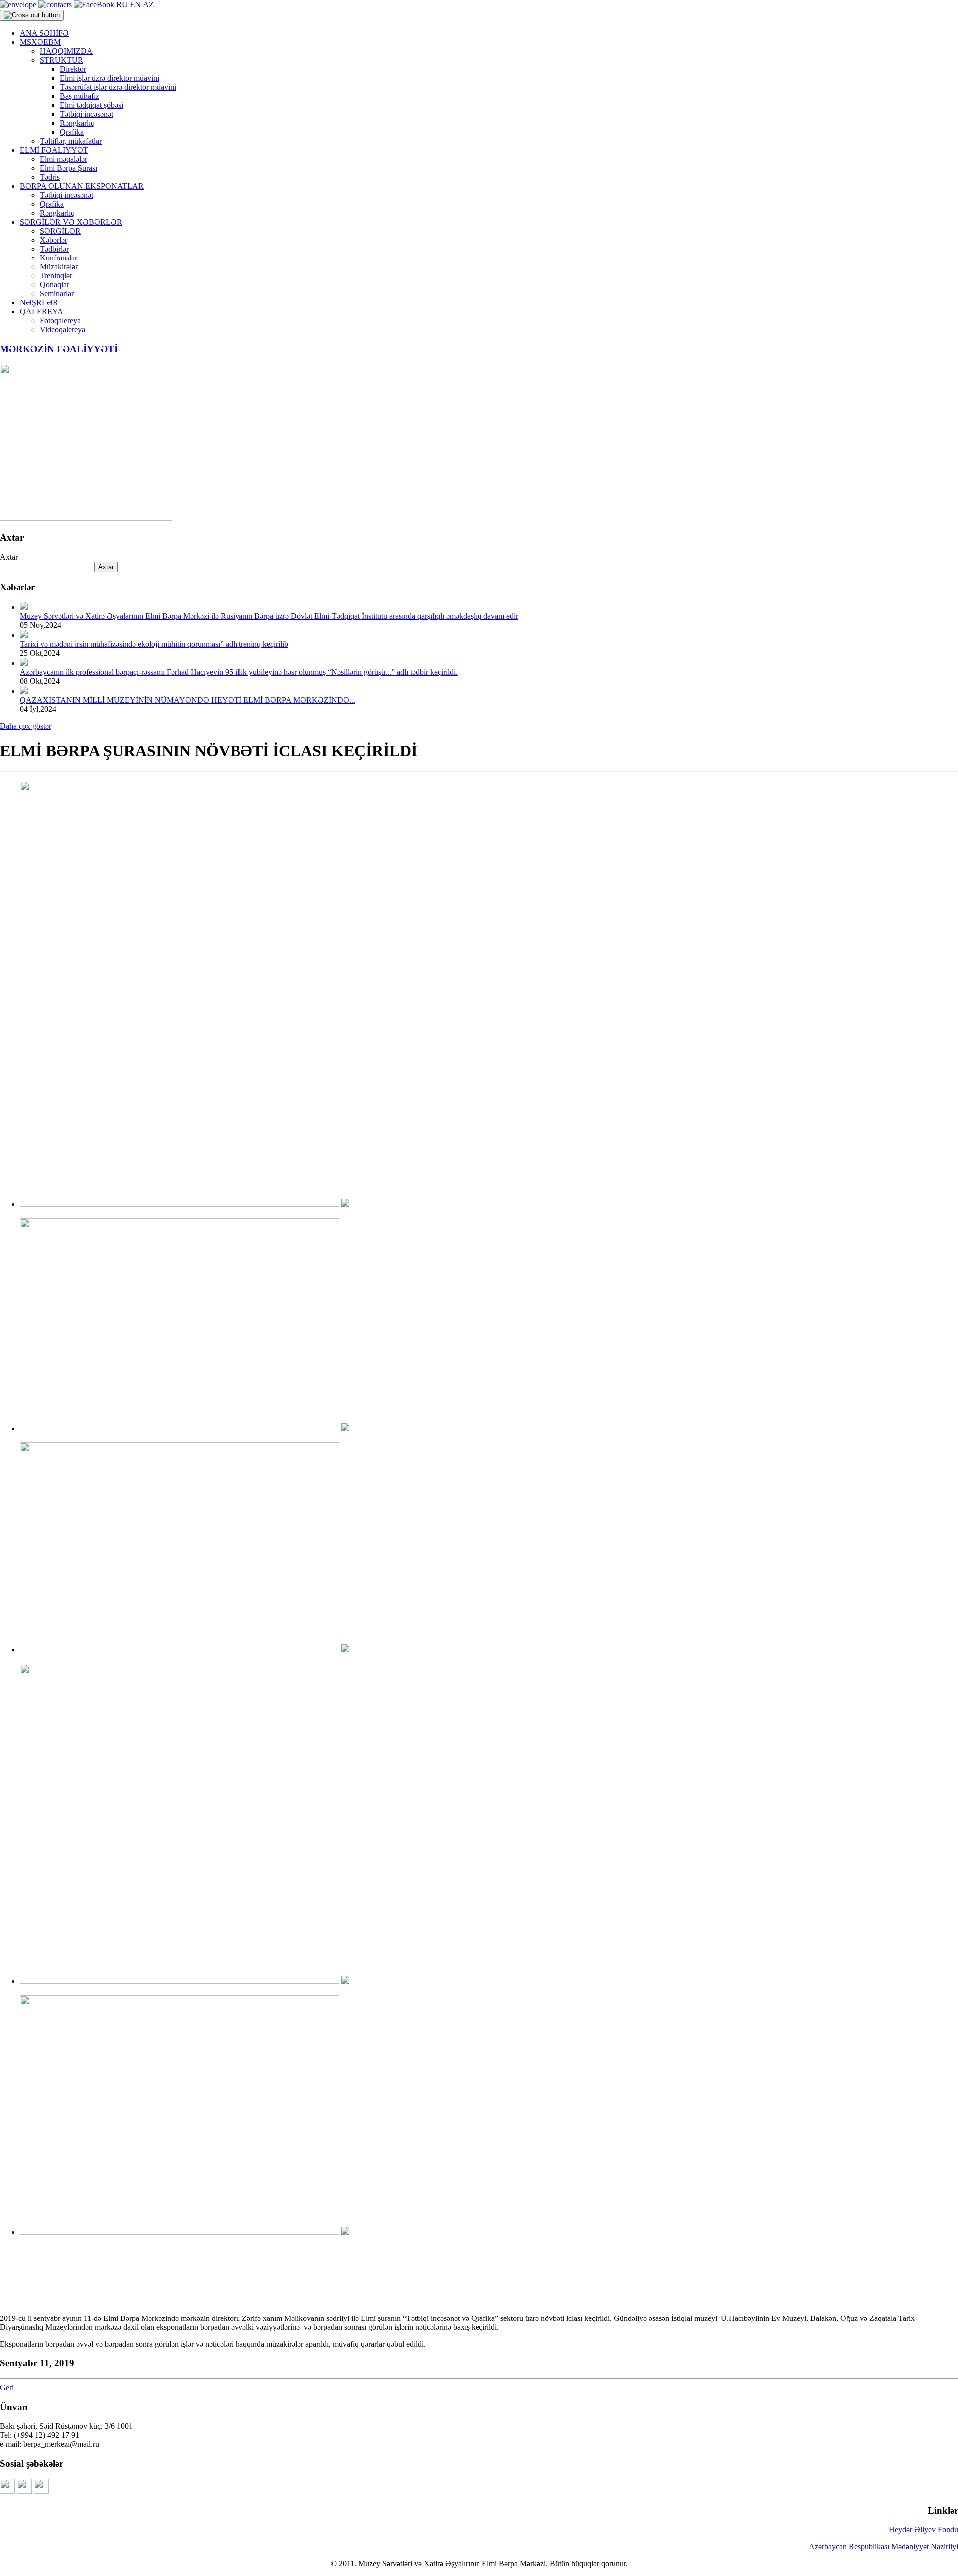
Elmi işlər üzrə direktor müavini (110, 78)
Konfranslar (59, 258)
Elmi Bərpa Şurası (69, 168)
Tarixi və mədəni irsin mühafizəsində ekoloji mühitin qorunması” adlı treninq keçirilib (154, 644)
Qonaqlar (55, 285)
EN (135, 5)
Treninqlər (56, 276)
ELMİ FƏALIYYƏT (54, 150)
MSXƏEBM (40, 42)
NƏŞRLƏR (39, 303)
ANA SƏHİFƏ (44, 33)
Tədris (50, 177)
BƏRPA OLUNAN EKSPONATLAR (82, 186)
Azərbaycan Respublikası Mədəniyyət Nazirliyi (883, 2546)
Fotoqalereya (60, 321)
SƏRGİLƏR (60, 231)
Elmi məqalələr (64, 159)
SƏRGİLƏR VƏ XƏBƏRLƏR (71, 222)
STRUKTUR (62, 60)
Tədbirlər (54, 249)
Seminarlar (57, 294)
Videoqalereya (63, 330)
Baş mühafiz (80, 96)
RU (122, 5)
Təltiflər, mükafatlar (71, 141)
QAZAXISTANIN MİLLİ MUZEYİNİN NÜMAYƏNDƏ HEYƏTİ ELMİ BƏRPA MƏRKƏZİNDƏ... (188, 700)
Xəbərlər (54, 240)
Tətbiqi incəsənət (87, 114)
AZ (148, 5)
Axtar (9, 557)
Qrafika (72, 132)
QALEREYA (42, 312)
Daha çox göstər (26, 726)
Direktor (73, 69)
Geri (7, 2388)
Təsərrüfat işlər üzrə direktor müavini (118, 87)
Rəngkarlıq (77, 123)
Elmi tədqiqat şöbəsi (92, 105)
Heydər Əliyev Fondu (923, 2529)
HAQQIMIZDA (66, 51)
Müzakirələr (59, 267)
